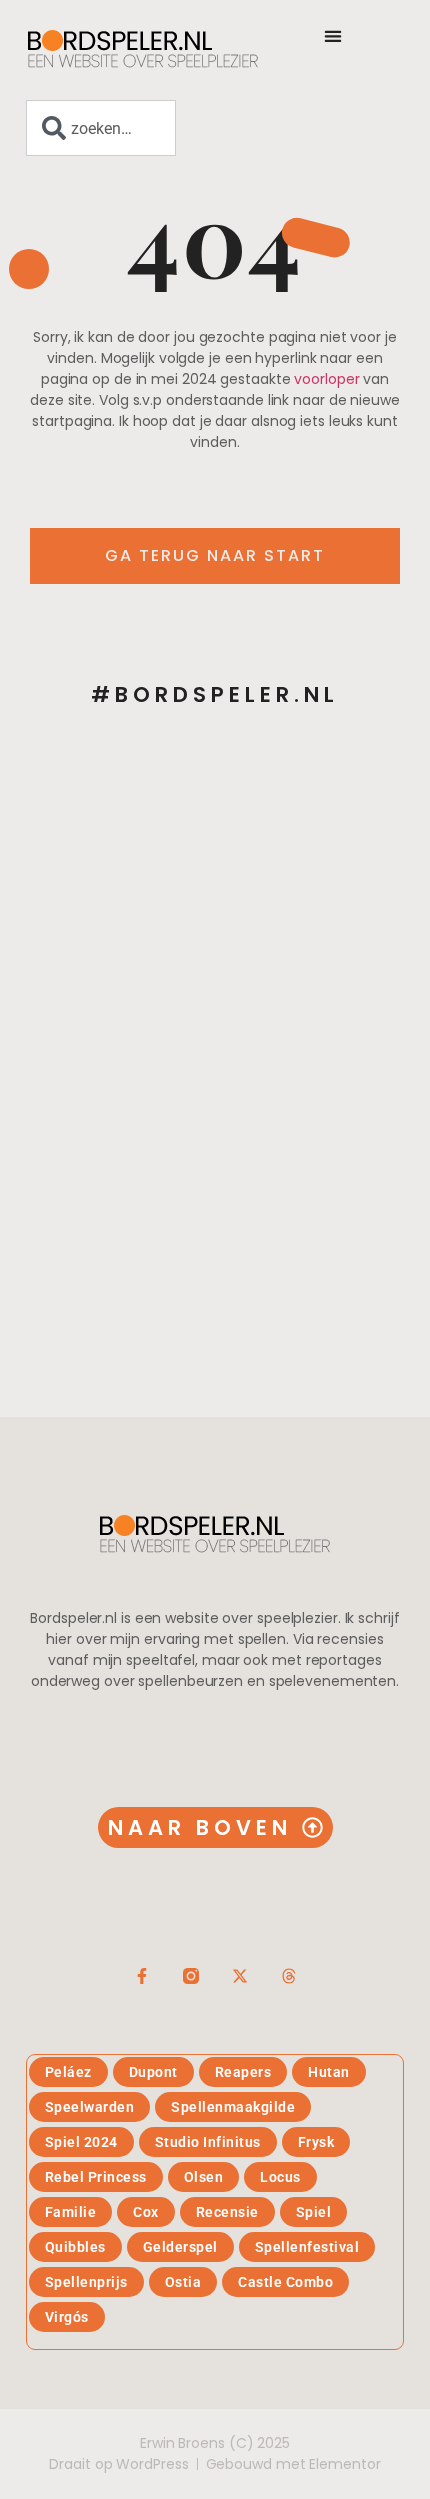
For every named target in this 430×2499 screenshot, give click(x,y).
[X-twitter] (240, 1976)
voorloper (326, 379)
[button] (332, 35)
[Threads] (289, 1976)
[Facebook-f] (142, 1976)
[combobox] (101, 128)
